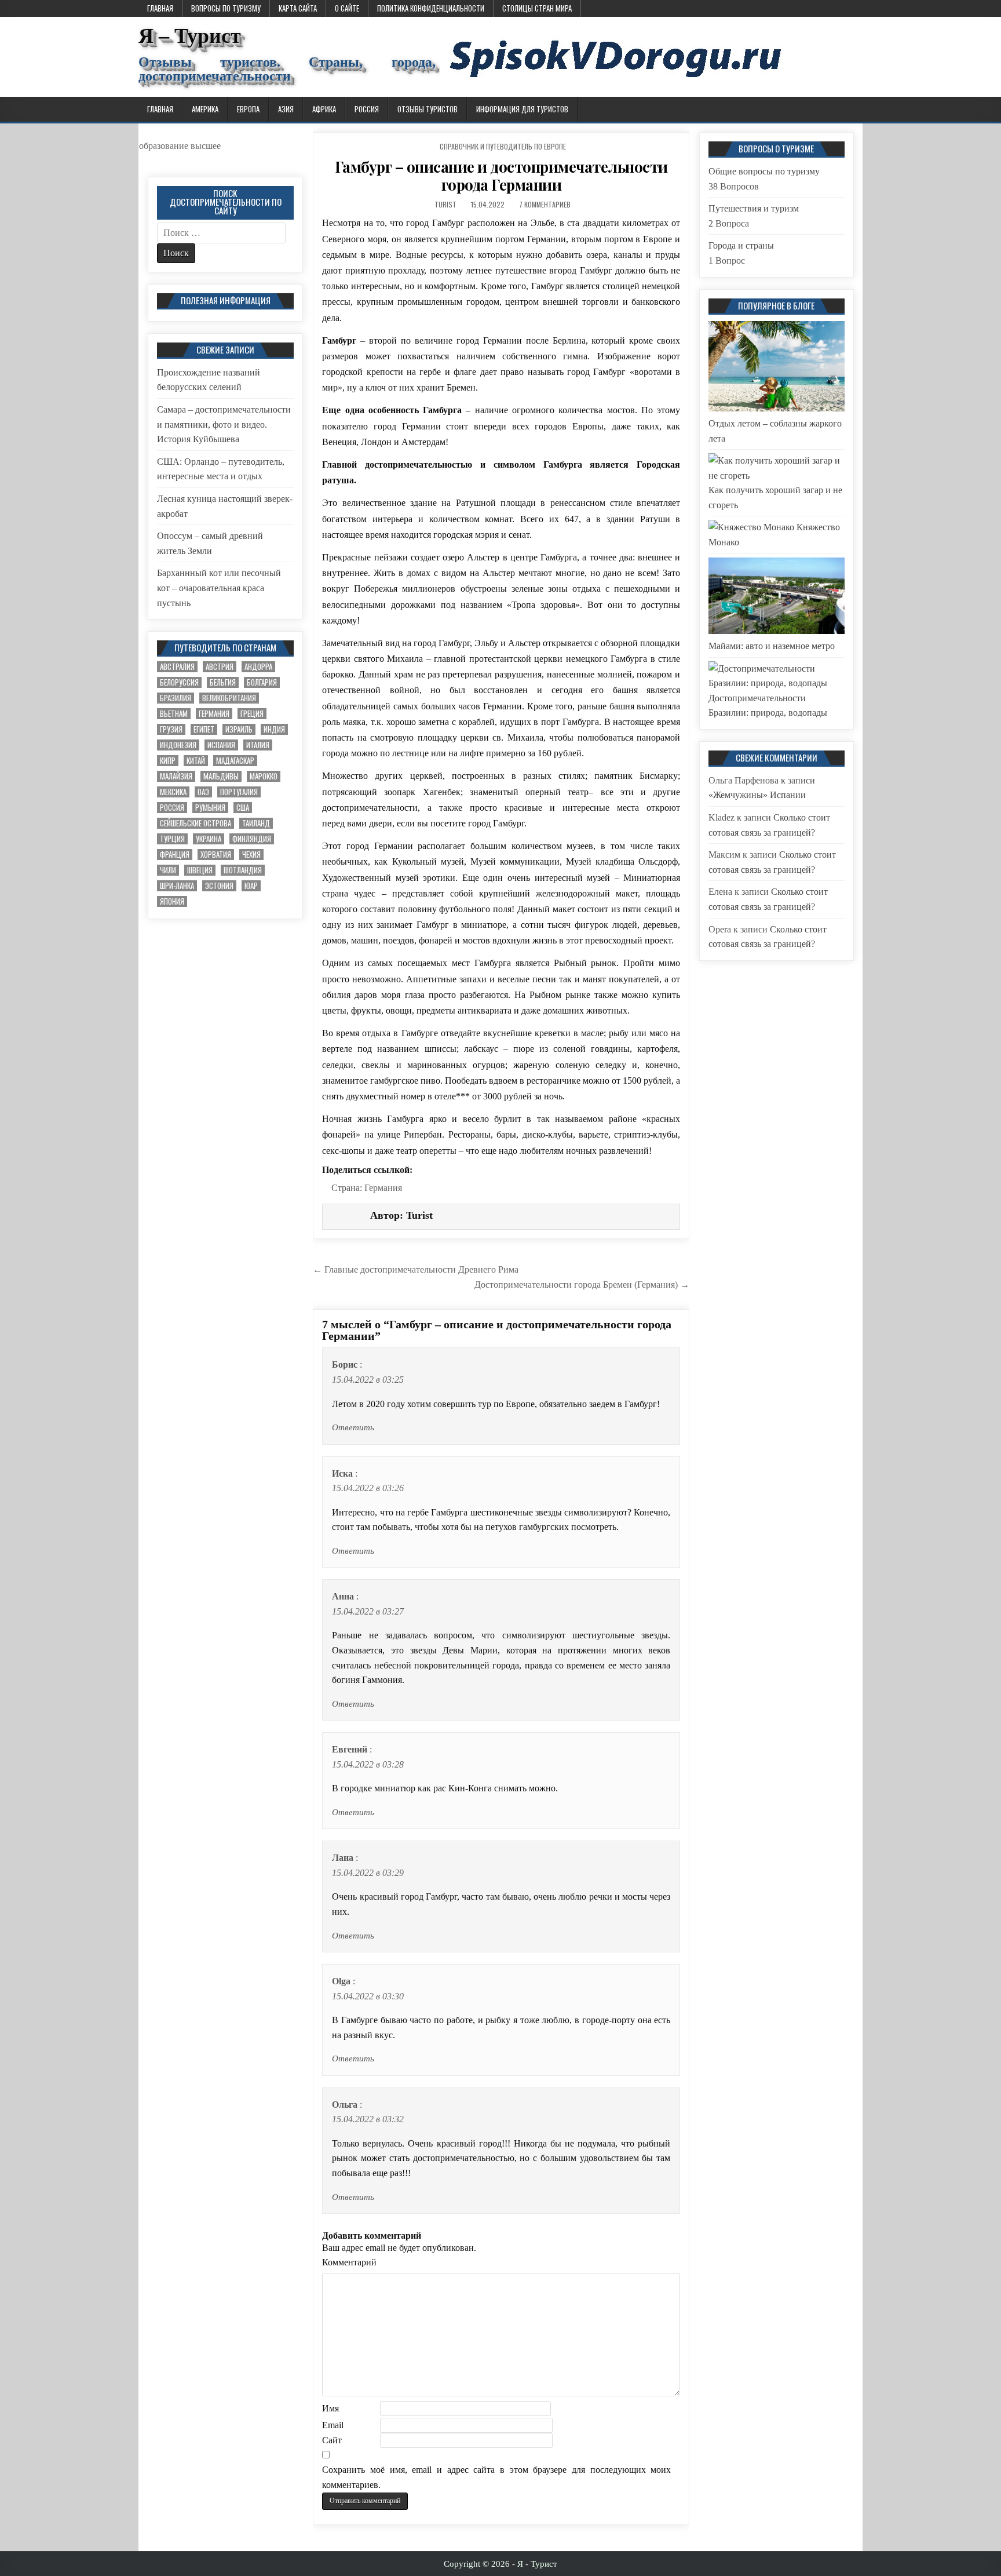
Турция (172, 839)
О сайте (347, 8)
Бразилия (176, 698)
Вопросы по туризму (226, 8)
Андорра (258, 667)
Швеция (200, 870)
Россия (367, 109)
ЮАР (251, 886)
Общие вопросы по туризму (764, 171)
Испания (221, 745)
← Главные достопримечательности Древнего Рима (416, 1269)
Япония (172, 901)
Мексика (173, 792)
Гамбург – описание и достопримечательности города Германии (501, 176)
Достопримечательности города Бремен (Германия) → (582, 1285)
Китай (196, 761)
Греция (252, 714)
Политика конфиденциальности (431, 8)
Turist (445, 204)
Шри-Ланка (177, 886)
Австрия (220, 667)
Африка (324, 109)
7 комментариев (545, 204)
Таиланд (256, 823)
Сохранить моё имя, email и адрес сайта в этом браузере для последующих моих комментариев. (496, 2477)
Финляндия (252, 839)
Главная (160, 8)
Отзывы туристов (428, 109)
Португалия (239, 792)
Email (333, 2425)
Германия (383, 1188)
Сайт (332, 2440)
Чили (168, 870)
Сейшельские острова (196, 823)
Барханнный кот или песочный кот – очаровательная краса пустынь (219, 588)
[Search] (854, 110)
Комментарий (349, 2262)
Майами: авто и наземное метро (772, 646)
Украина (209, 839)
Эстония (219, 886)
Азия (286, 109)
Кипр (168, 761)
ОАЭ (203, 792)
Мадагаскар (235, 761)
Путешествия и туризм (754, 208)
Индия (274, 729)
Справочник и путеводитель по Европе (503, 146)
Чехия (251, 855)
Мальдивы (221, 776)
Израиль (239, 729)
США (243, 808)
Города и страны (741, 245)
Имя (330, 2408)
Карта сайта (298, 8)
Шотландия (243, 870)
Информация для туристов (522, 109)
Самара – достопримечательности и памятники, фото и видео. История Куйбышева (224, 424)
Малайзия (176, 776)
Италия (258, 745)
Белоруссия (179, 682)
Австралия (177, 667)
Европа (248, 109)
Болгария (262, 682)
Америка (205, 109)
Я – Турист (190, 36)
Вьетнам (174, 714)
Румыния (210, 808)
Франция (175, 855)
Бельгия (223, 682)
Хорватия (216, 855)
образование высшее (180, 146)
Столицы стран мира (537, 8)
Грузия (171, 729)
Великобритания (229, 698)
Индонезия (178, 745)
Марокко (264, 776)
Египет (204, 729)
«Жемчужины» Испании (757, 795)
